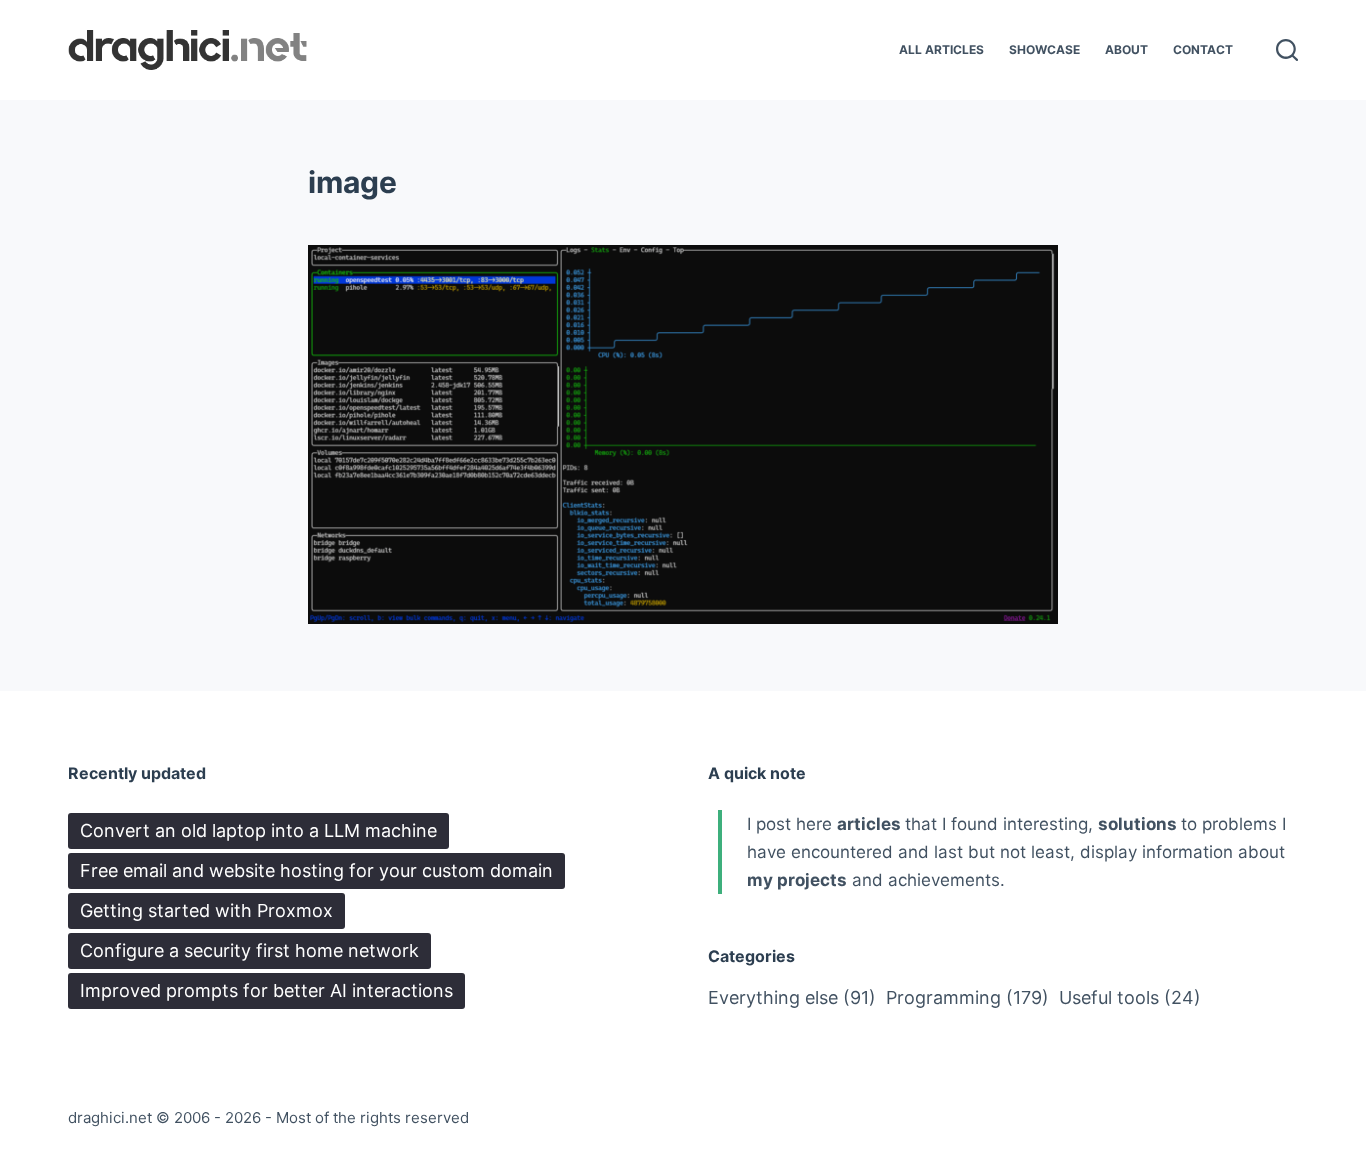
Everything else (792, 997)
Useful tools (1130, 997)
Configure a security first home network (249, 950)
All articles (941, 49)
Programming (967, 997)
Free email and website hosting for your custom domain (316, 870)
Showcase (1044, 49)
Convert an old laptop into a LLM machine (258, 830)
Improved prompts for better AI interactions (266, 990)
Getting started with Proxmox (206, 910)
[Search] (1287, 50)
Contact (1203, 49)
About (1126, 49)
